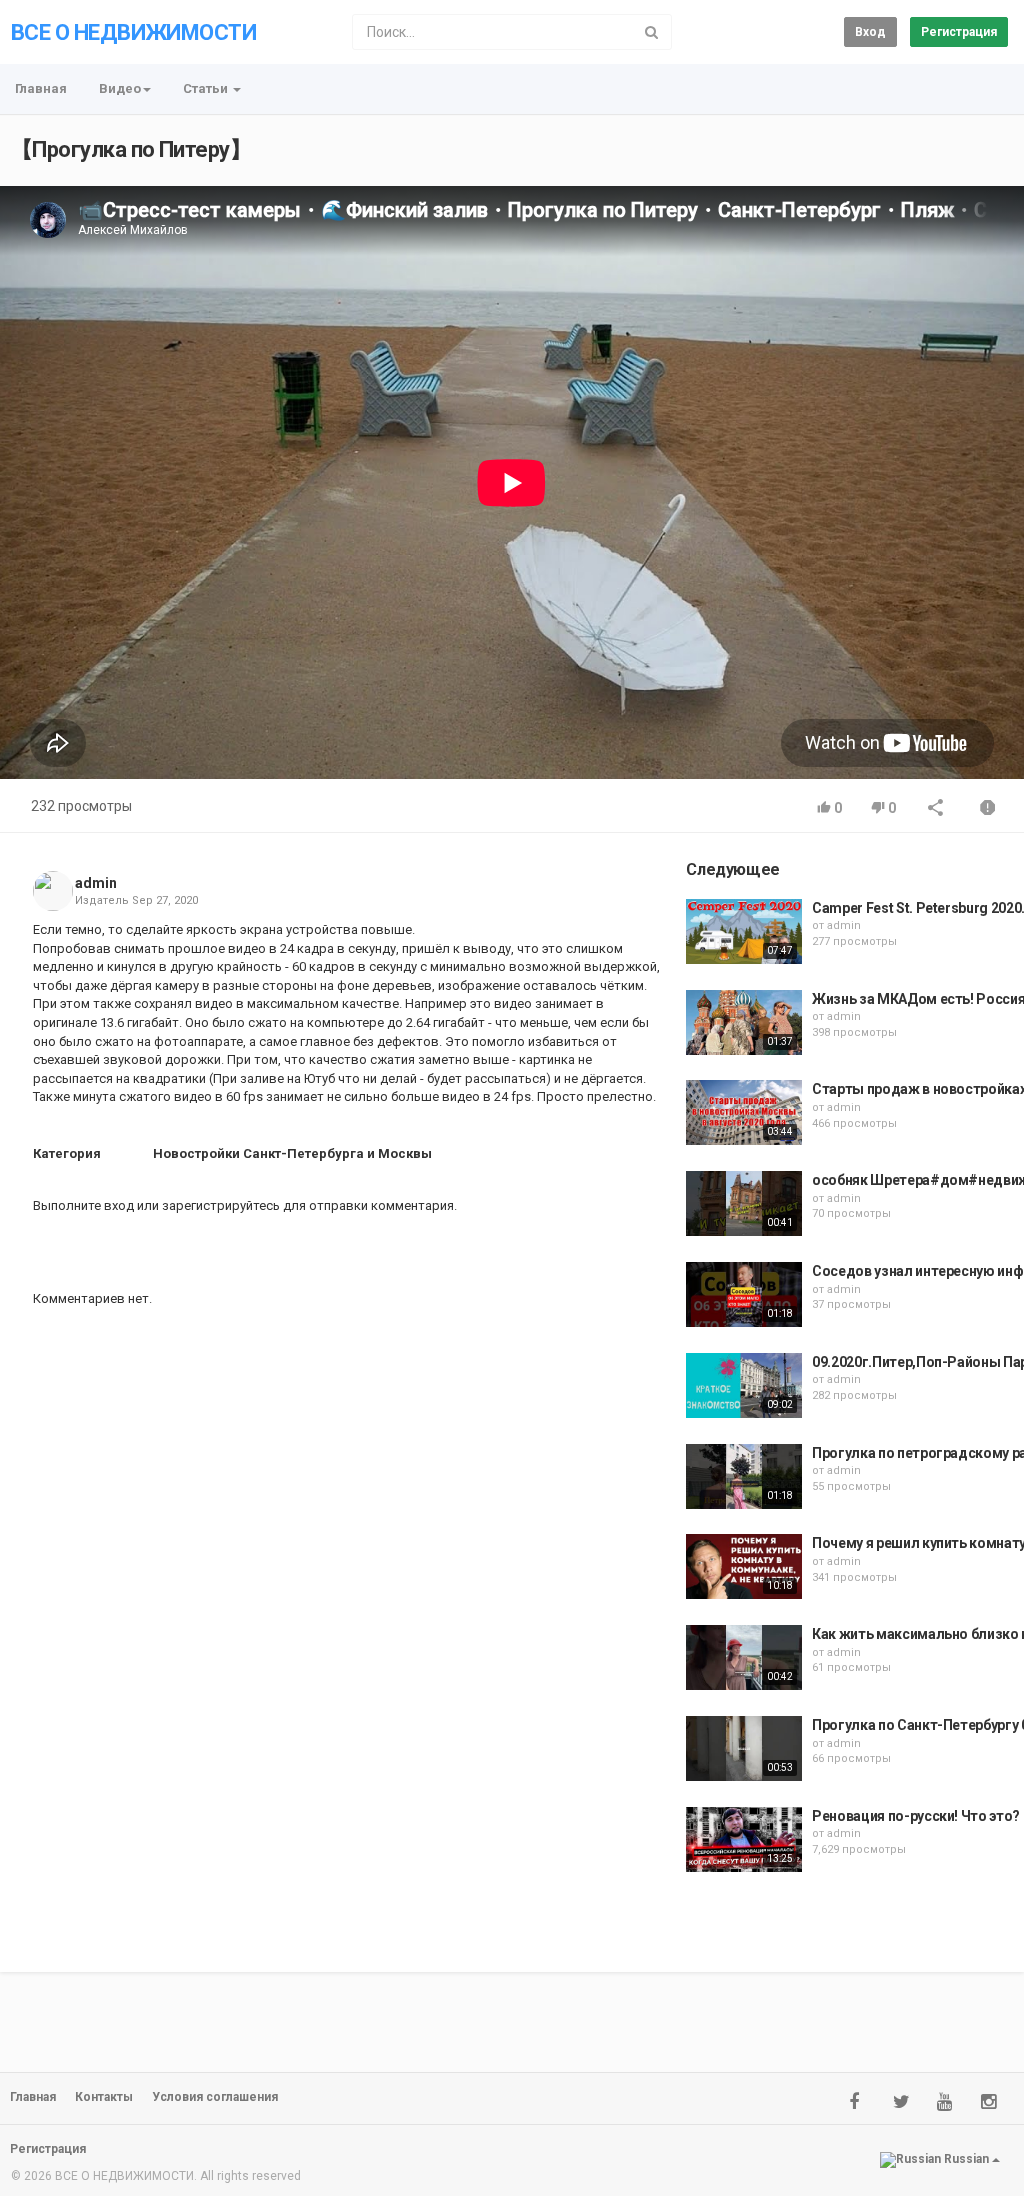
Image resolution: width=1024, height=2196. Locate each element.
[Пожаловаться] (988, 809)
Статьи (207, 88)
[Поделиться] (936, 809)
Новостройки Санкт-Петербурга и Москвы (292, 1153)
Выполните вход (83, 1205)
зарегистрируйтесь (221, 1205)
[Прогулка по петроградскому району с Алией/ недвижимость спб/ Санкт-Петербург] (744, 1476)
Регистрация (959, 32)
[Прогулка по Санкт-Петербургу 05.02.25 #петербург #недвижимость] (744, 1748)
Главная (41, 88)
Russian (966, 2159)
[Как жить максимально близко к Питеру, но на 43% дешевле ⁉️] (744, 1657)
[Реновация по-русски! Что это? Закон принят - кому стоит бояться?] (744, 1839)
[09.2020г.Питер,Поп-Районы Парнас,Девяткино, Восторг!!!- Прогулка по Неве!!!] (744, 1385)
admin (96, 883)
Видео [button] (120, 88)
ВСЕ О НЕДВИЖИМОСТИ (133, 32)
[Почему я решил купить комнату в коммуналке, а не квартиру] (744, 1566)
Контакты (104, 2097)
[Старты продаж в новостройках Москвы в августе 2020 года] (744, 1112)
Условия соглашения (215, 2097)
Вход (870, 32)
